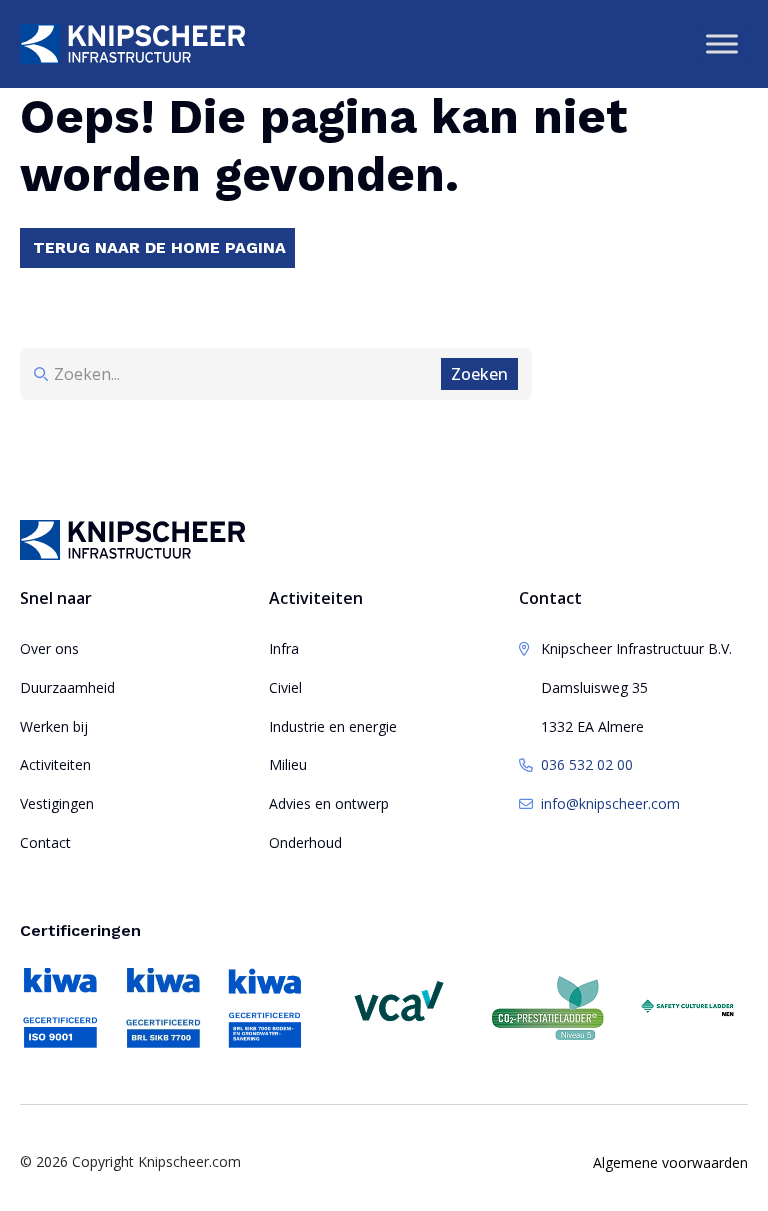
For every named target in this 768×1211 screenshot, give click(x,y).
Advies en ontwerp (329, 803)
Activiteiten (55, 764)
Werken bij (54, 726)
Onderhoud (305, 842)
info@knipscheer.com (610, 803)
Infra (284, 648)
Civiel (285, 687)
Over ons (49, 648)
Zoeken (479, 374)
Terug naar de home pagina (159, 247)
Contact (45, 842)
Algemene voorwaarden (670, 1162)
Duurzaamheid (67, 687)
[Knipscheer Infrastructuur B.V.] (132, 44)
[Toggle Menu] (722, 43)
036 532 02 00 (587, 764)
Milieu (288, 764)
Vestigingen (57, 803)
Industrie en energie (333, 726)
